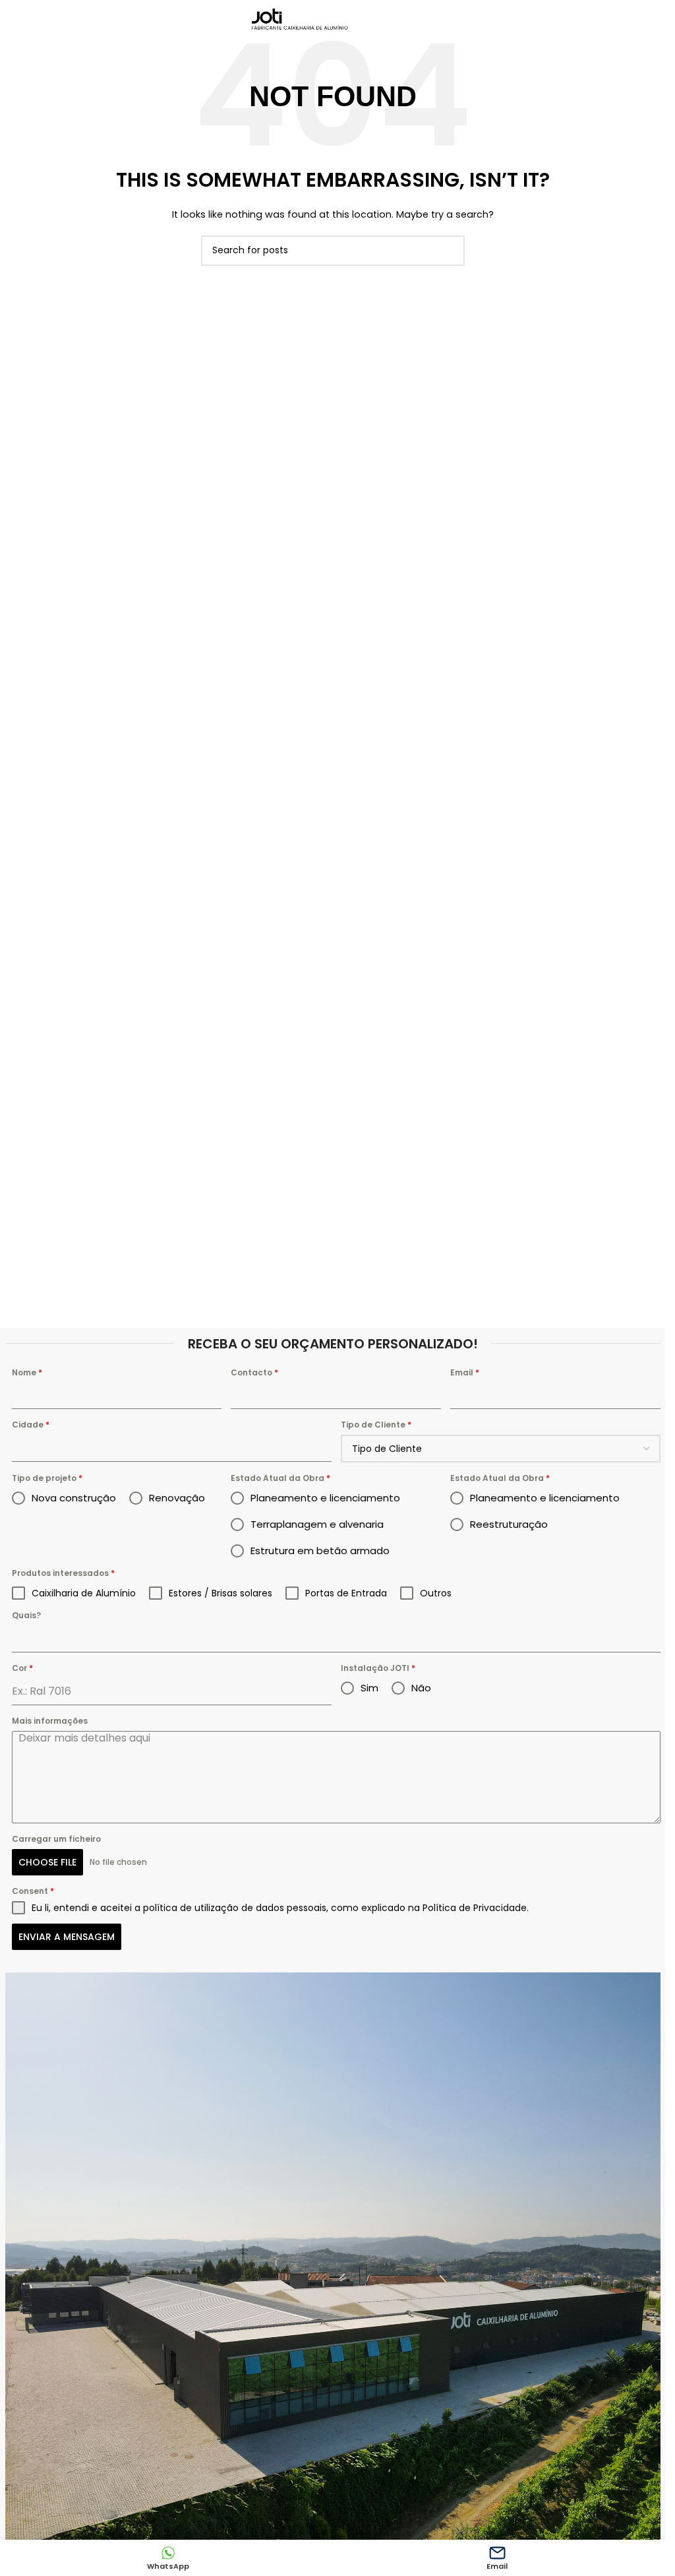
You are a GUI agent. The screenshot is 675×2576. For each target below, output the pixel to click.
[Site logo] (301, 19)
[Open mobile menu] (408, 20)
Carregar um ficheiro (56, 1839)
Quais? (26, 1615)
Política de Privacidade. (476, 1908)
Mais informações (50, 1721)
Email (465, 1372)
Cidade (31, 1425)
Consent (33, 1891)
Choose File (47, 1862)
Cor (22, 1668)
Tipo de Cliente (376, 1425)
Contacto (254, 1372)
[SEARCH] (450, 251)
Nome (27, 1372)
